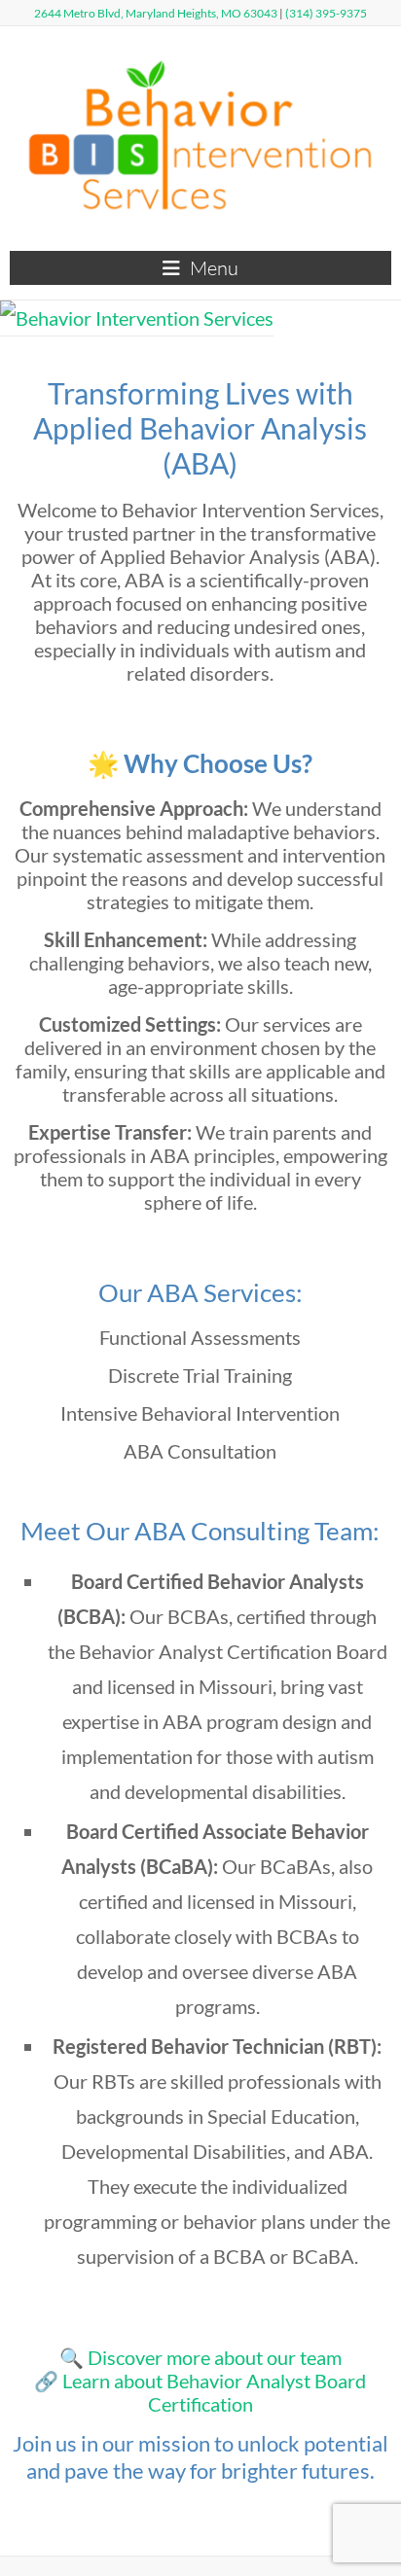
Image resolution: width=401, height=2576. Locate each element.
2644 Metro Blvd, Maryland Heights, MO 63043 (156, 13)
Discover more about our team (215, 2357)
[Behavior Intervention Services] (137, 318)
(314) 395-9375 (326, 13)
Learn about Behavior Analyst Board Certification (214, 2392)
